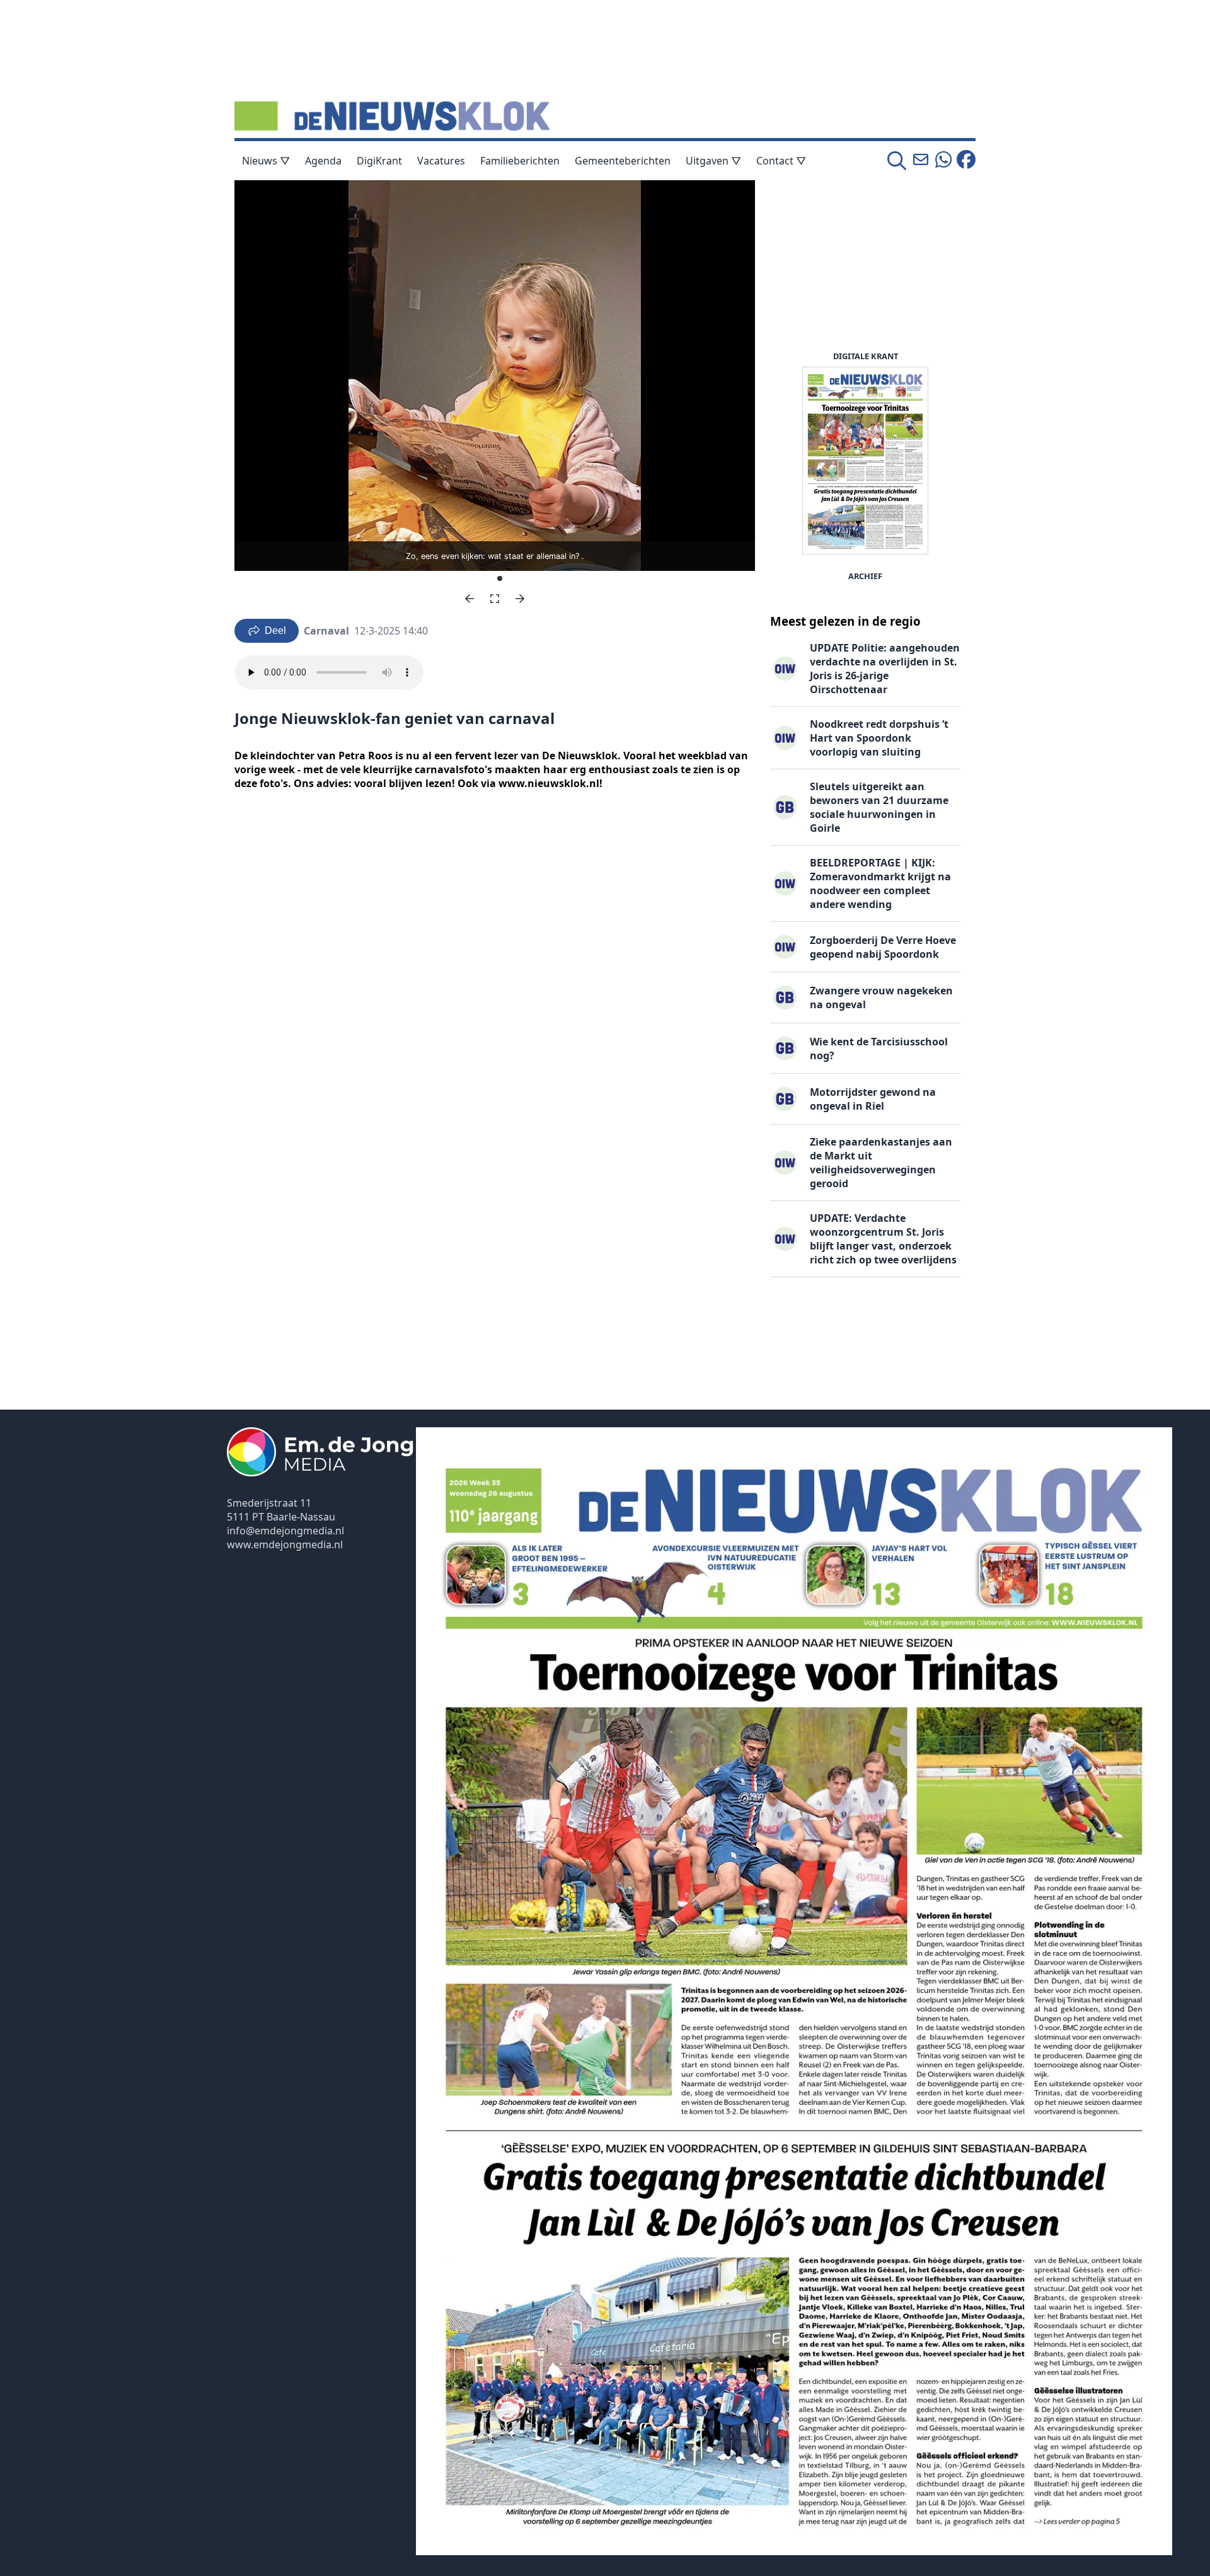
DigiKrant (379, 161)
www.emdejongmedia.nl (285, 1544)
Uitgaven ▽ (713, 161)
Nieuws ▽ (266, 161)
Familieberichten (520, 161)
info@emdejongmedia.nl (285, 1531)
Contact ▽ (781, 161)
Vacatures (441, 161)
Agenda (323, 161)
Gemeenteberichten (623, 161)
